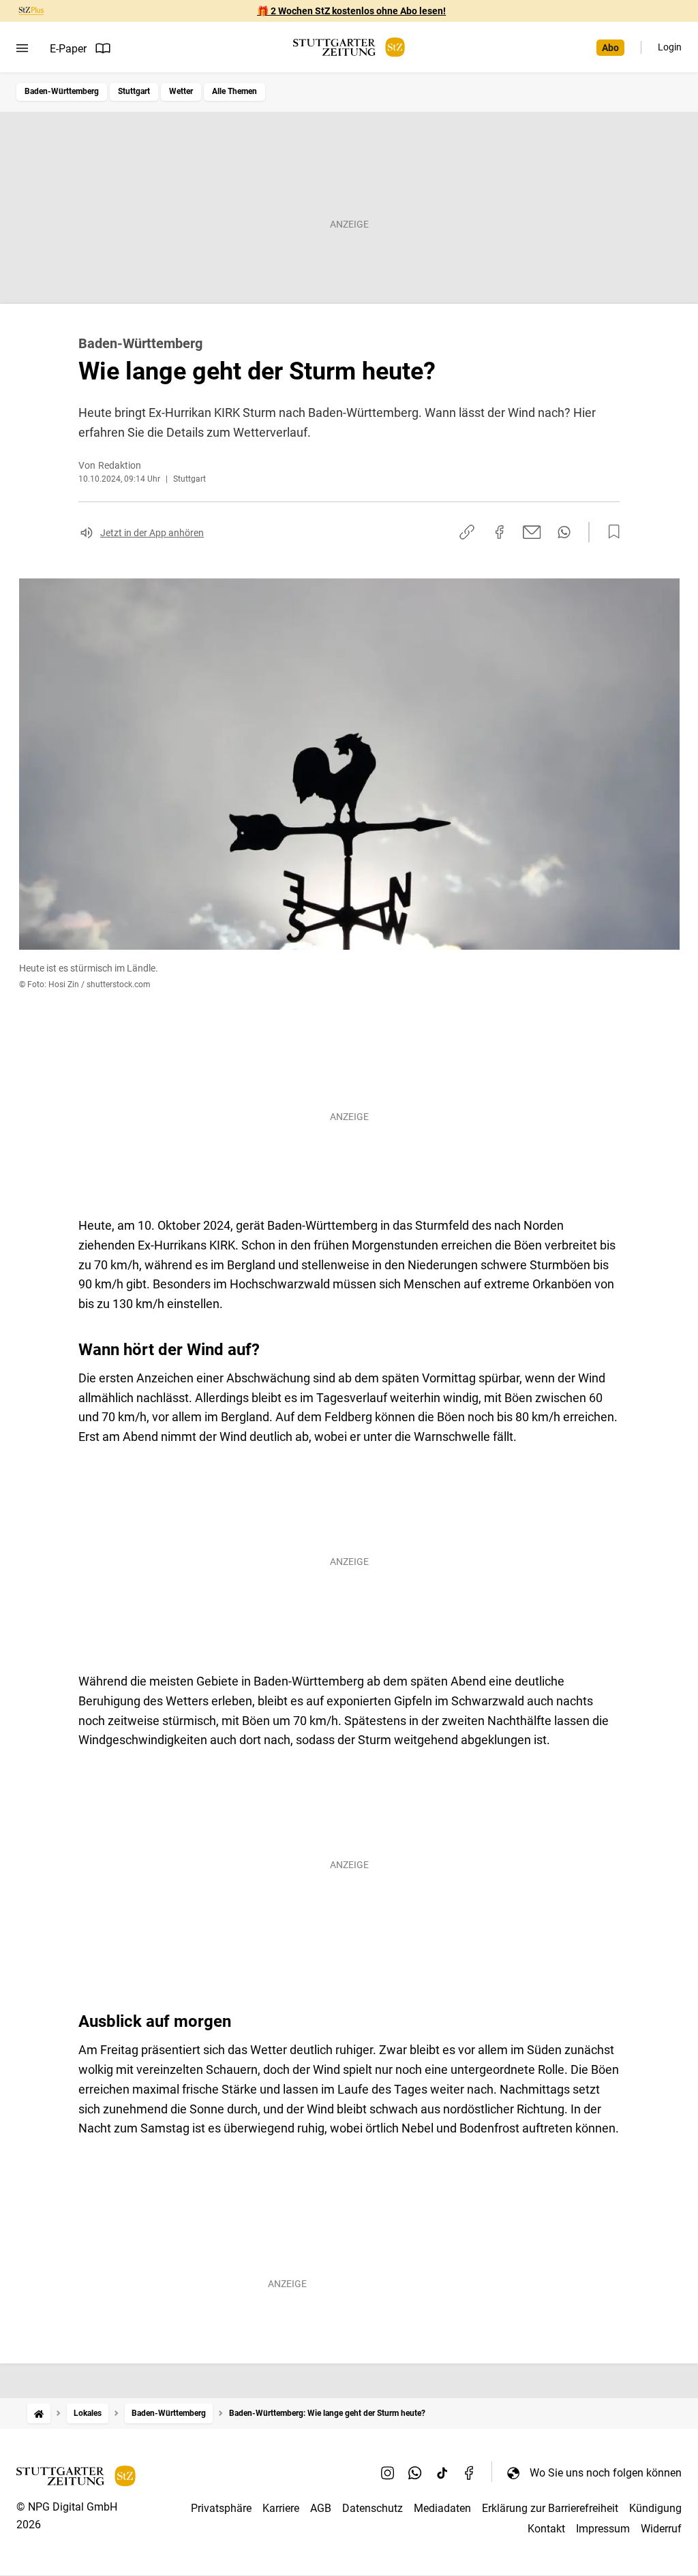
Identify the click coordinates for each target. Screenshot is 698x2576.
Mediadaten (442, 2508)
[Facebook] (470, 2472)
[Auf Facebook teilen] (500, 532)
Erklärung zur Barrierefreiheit (550, 2508)
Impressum (603, 2529)
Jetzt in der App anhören (152, 533)
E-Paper (68, 49)
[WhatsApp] (415, 2472)
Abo (610, 48)
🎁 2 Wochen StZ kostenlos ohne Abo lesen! (351, 11)
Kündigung (655, 2508)
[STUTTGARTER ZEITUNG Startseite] (349, 47)
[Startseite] (39, 2414)
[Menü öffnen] (22, 48)
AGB (321, 2508)
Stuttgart (134, 91)
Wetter (181, 91)
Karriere (281, 2508)
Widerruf (661, 2529)
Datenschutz (373, 2508)
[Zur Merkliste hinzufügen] (610, 532)
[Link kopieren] (467, 532)
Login (670, 47)
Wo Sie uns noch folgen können (606, 2473)
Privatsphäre (221, 2508)
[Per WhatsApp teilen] (564, 532)
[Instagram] (388, 2472)
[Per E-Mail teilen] (532, 532)
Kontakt (546, 2529)
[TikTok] (442, 2472)
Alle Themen (234, 91)
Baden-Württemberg (62, 91)
